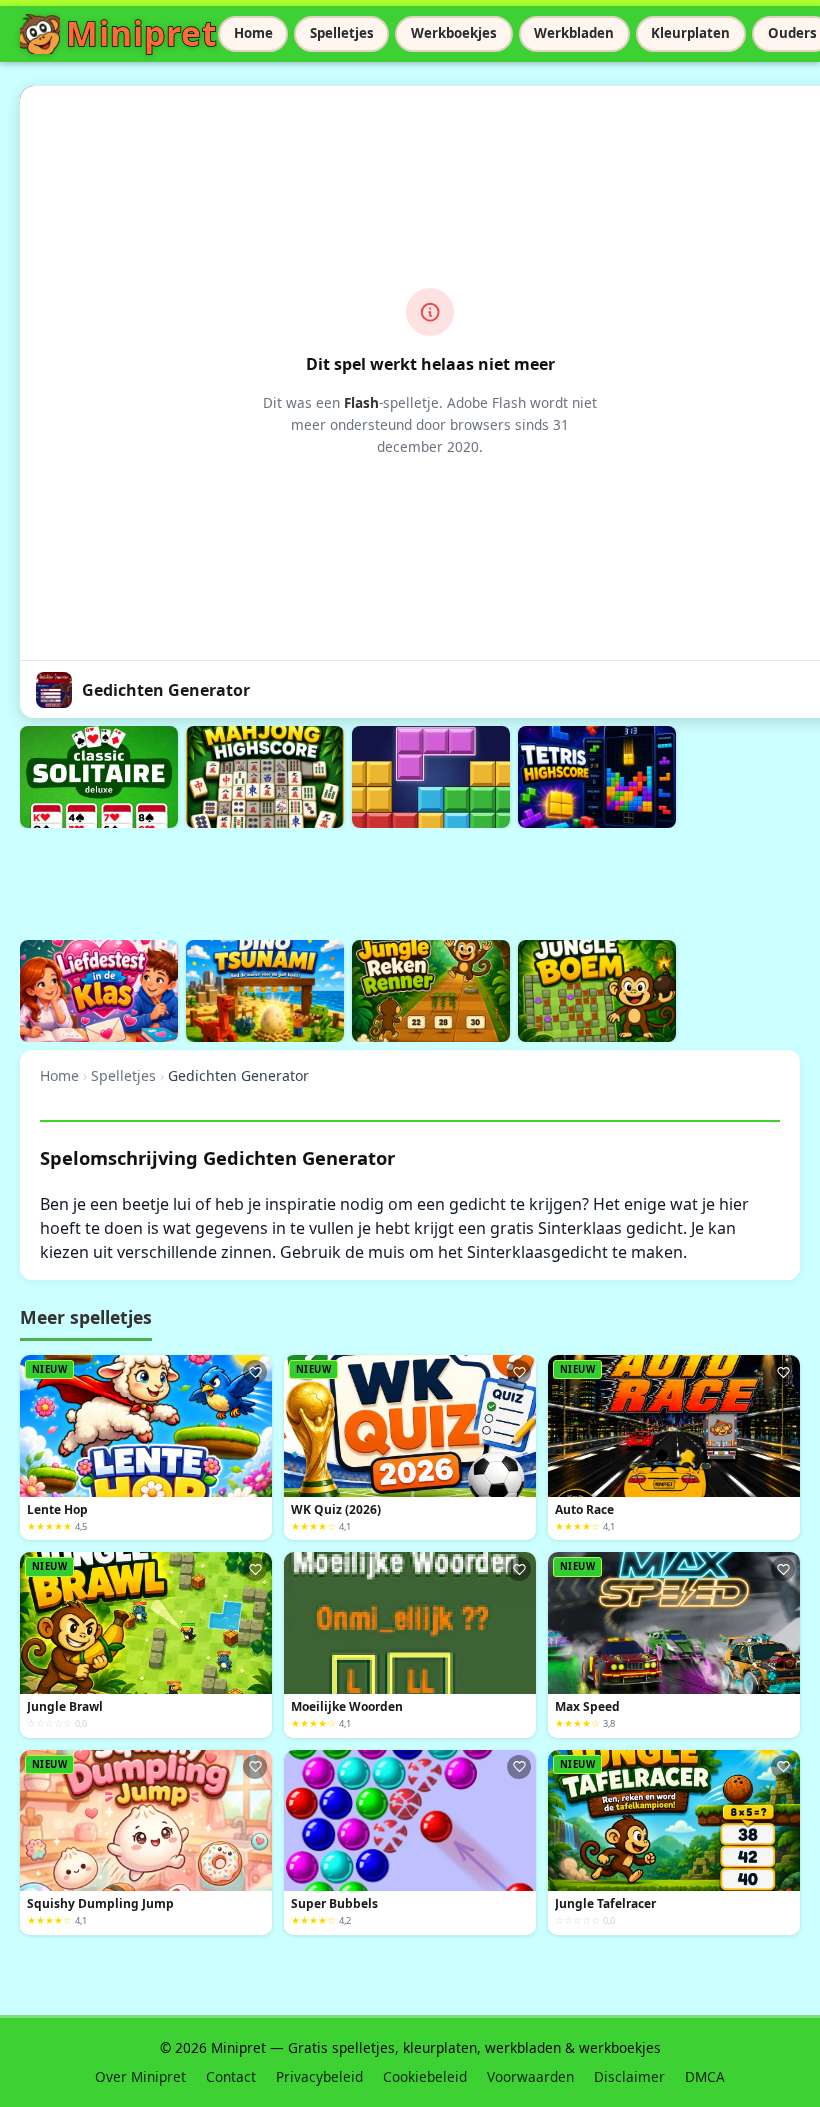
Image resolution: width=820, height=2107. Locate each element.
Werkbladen (574, 33)
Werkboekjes (454, 33)
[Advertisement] (384, 881)
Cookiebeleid (425, 2076)
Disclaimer (629, 2076)
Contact (231, 2076)
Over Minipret (140, 2076)
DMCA (705, 2076)
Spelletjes (342, 33)
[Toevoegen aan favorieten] (255, 1372)
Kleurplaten (690, 33)
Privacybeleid (319, 2076)
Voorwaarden (530, 2076)
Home (253, 33)
